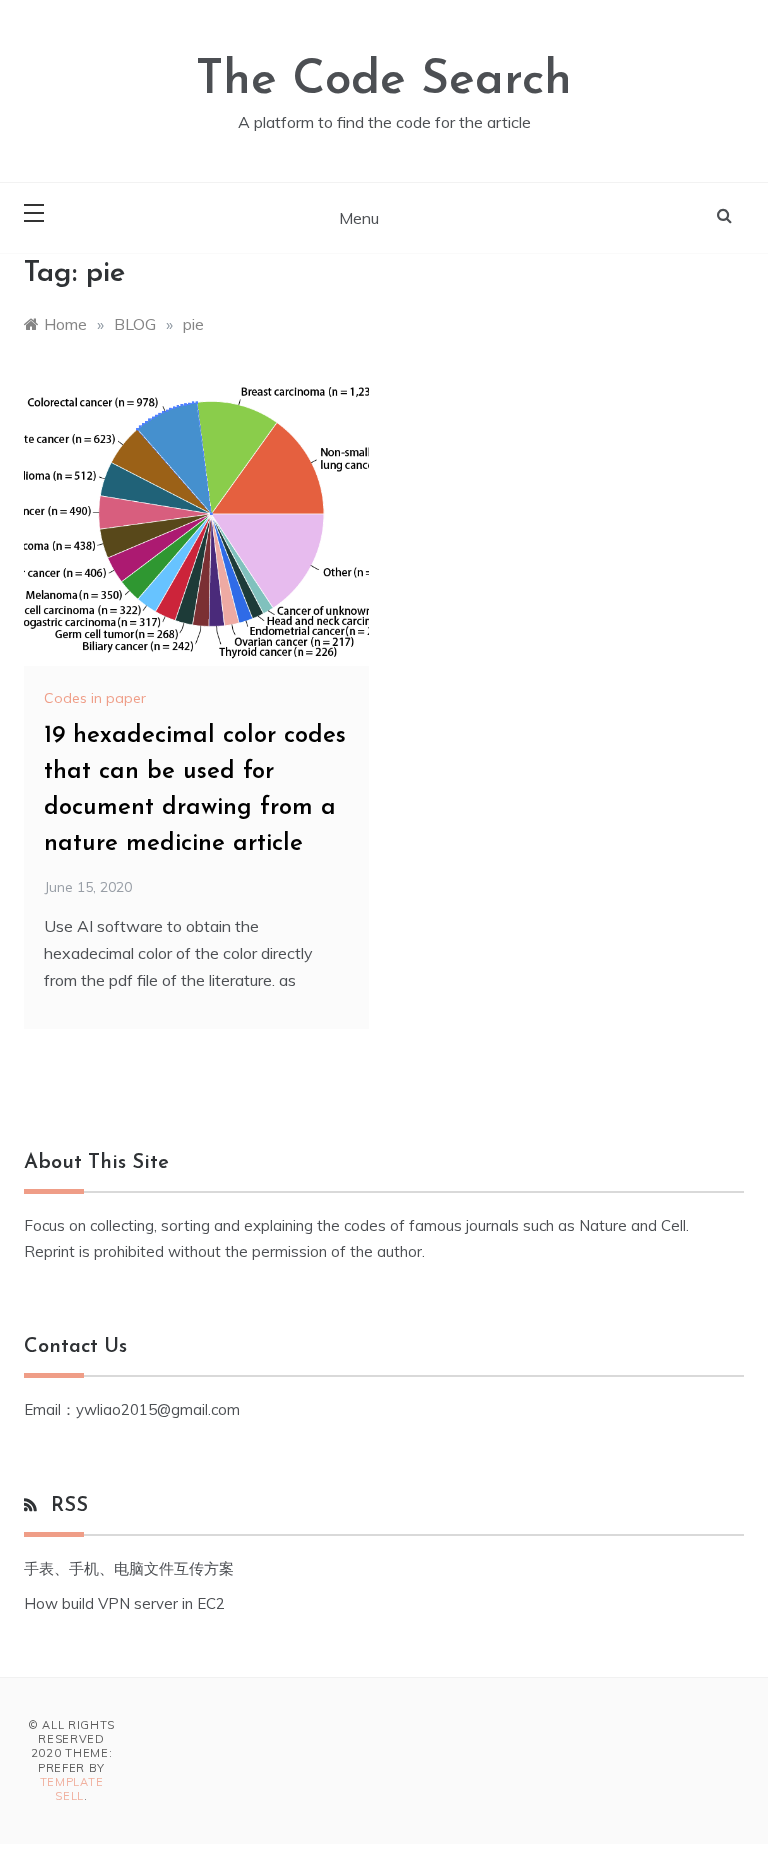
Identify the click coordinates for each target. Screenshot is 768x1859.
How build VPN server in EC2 (124, 1603)
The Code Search (384, 81)
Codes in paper (95, 698)
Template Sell (72, 1789)
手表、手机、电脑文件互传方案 (129, 1568)
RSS (69, 1506)
